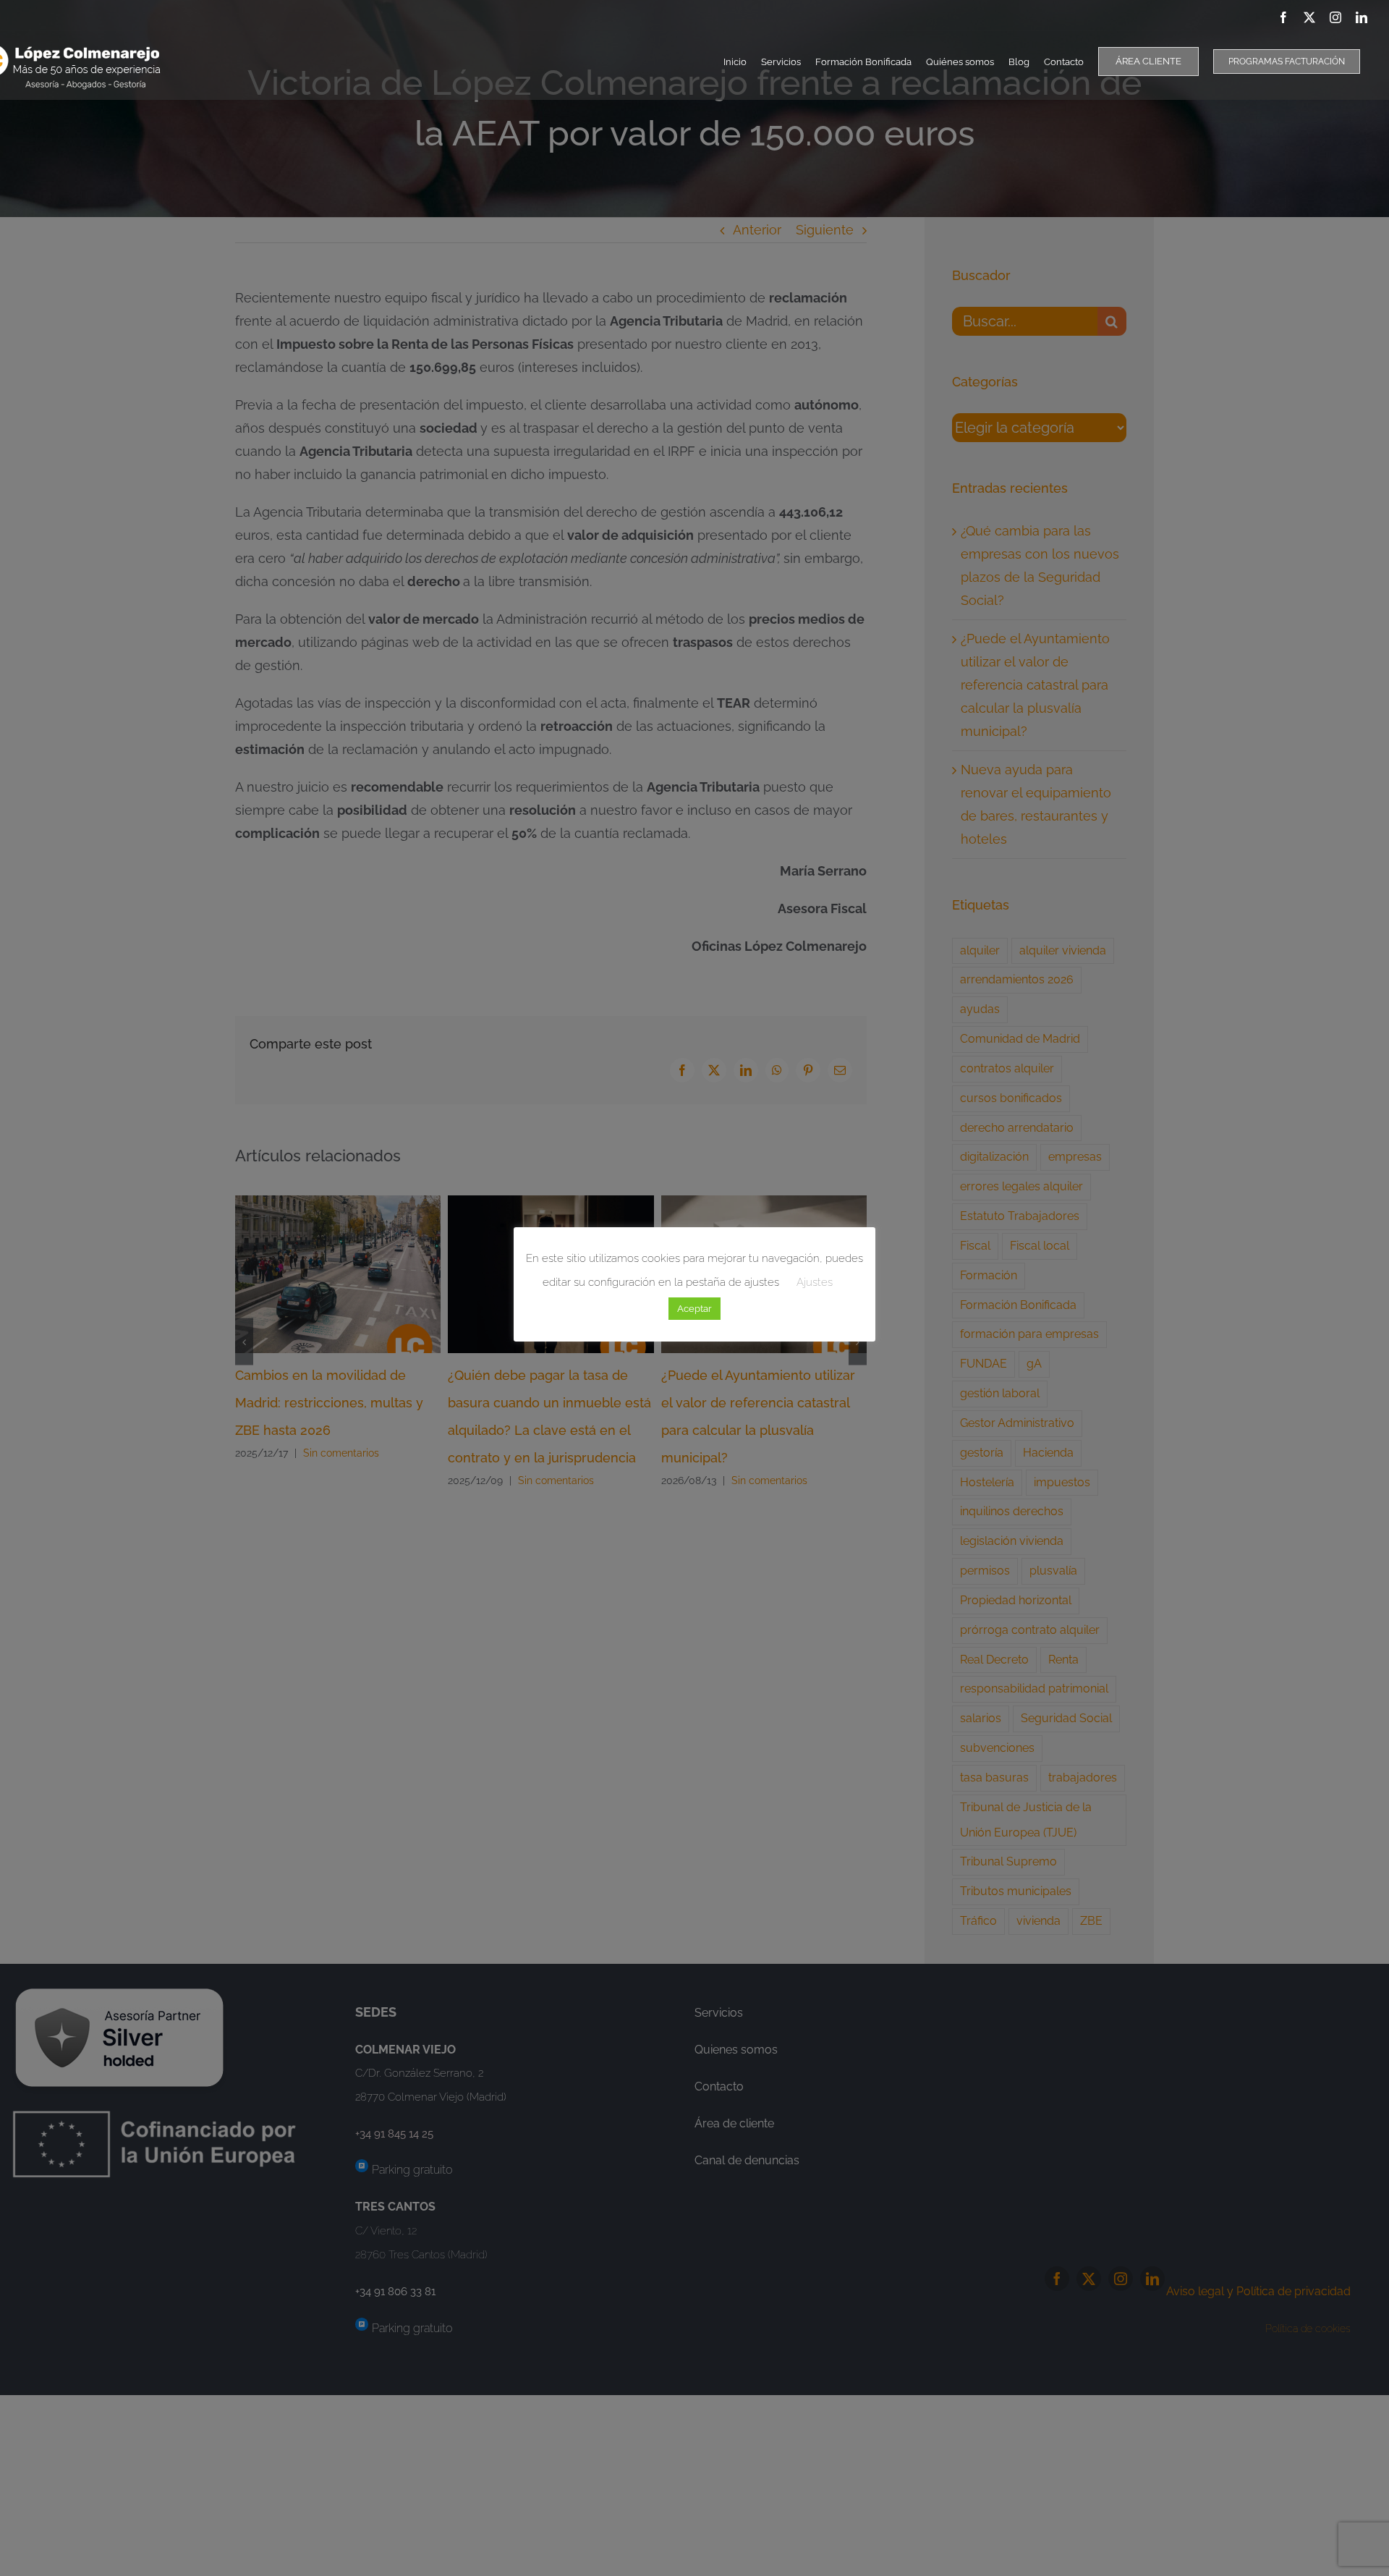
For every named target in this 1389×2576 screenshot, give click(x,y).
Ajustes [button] (815, 1282)
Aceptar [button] (694, 1309)
